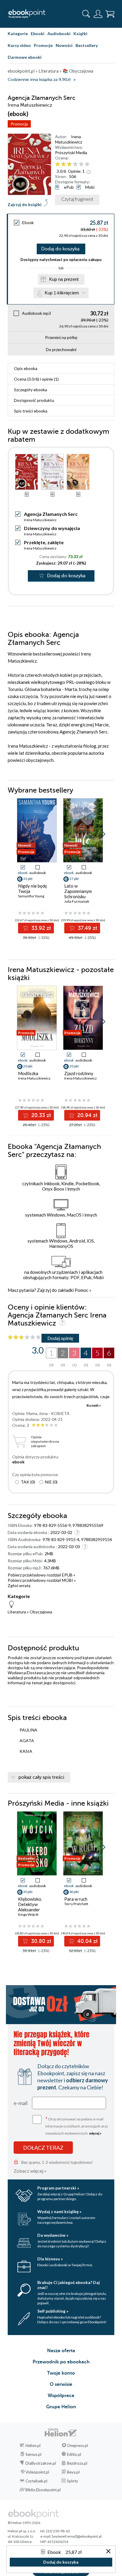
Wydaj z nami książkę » (59, 2211)
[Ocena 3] (69, 164)
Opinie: (76, 171)
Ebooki (38, 34)
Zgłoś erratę (19, 1585)
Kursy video (19, 45)
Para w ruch (76, 1899)
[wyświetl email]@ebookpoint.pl (77, 2536)
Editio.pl (74, 2454)
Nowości (64, 45)
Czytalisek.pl (36, 2481)
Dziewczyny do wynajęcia (52, 528)
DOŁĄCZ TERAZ (43, 2148)
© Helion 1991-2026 (24, 2523)
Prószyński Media (71, 153)
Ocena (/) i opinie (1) (36, 379)
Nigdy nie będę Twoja (33, 888)
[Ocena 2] (64, 164)
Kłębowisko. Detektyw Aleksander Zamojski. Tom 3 (34, 1907)
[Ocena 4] (75, 164)
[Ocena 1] (58, 164)
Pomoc (81, 1290)
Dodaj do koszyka (60, 249)
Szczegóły (30, 390)
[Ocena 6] (87, 164)
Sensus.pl (33, 2454)
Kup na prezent (64, 279)
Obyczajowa (41, 1612)
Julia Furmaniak (77, 901)
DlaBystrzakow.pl (41, 2463)
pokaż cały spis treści (41, 1777)
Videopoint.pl (37, 2472)
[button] (103, 834)
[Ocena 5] (81, 164)
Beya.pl (73, 2472)
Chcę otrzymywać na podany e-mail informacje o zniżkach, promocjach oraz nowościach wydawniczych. (77, 2126)
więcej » (95, 2133)
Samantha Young (31, 896)
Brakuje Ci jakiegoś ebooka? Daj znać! (69, 2285)
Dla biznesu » (50, 2259)
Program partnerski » (58, 2188)
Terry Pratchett (76, 1904)
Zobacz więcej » (30, 2171)
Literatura (17, 1612)
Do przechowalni (61, 349)
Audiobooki (59, 34)
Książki (80, 34)
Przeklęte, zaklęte (44, 542)
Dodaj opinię (60, 1338)
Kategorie (18, 34)
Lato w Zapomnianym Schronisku (78, 891)
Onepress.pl (77, 2445)
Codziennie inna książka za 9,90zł (39, 80)
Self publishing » (53, 2311)
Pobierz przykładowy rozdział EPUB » (41, 1575)
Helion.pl (33, 2445)
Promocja (19, 124)
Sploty (73, 2481)
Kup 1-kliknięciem (62, 293)
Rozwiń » (94, 1405)
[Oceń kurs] (24, 1337)
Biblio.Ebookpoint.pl (43, 2490)
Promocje (43, 45)
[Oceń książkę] (77, 164)
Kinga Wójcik (28, 1914)
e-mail (21, 2103)
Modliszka (28, 1073)
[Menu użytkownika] (98, 14)
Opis (26, 368)
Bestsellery (87, 45)
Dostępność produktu (34, 400)
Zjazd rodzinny (79, 1073)
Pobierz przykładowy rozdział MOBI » (42, 1580)
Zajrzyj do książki (25, 204)
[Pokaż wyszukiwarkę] (86, 14)
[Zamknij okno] (108, 2552)
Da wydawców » (53, 2235)
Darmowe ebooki (25, 57)
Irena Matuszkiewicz (69, 139)
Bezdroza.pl (77, 2463)
